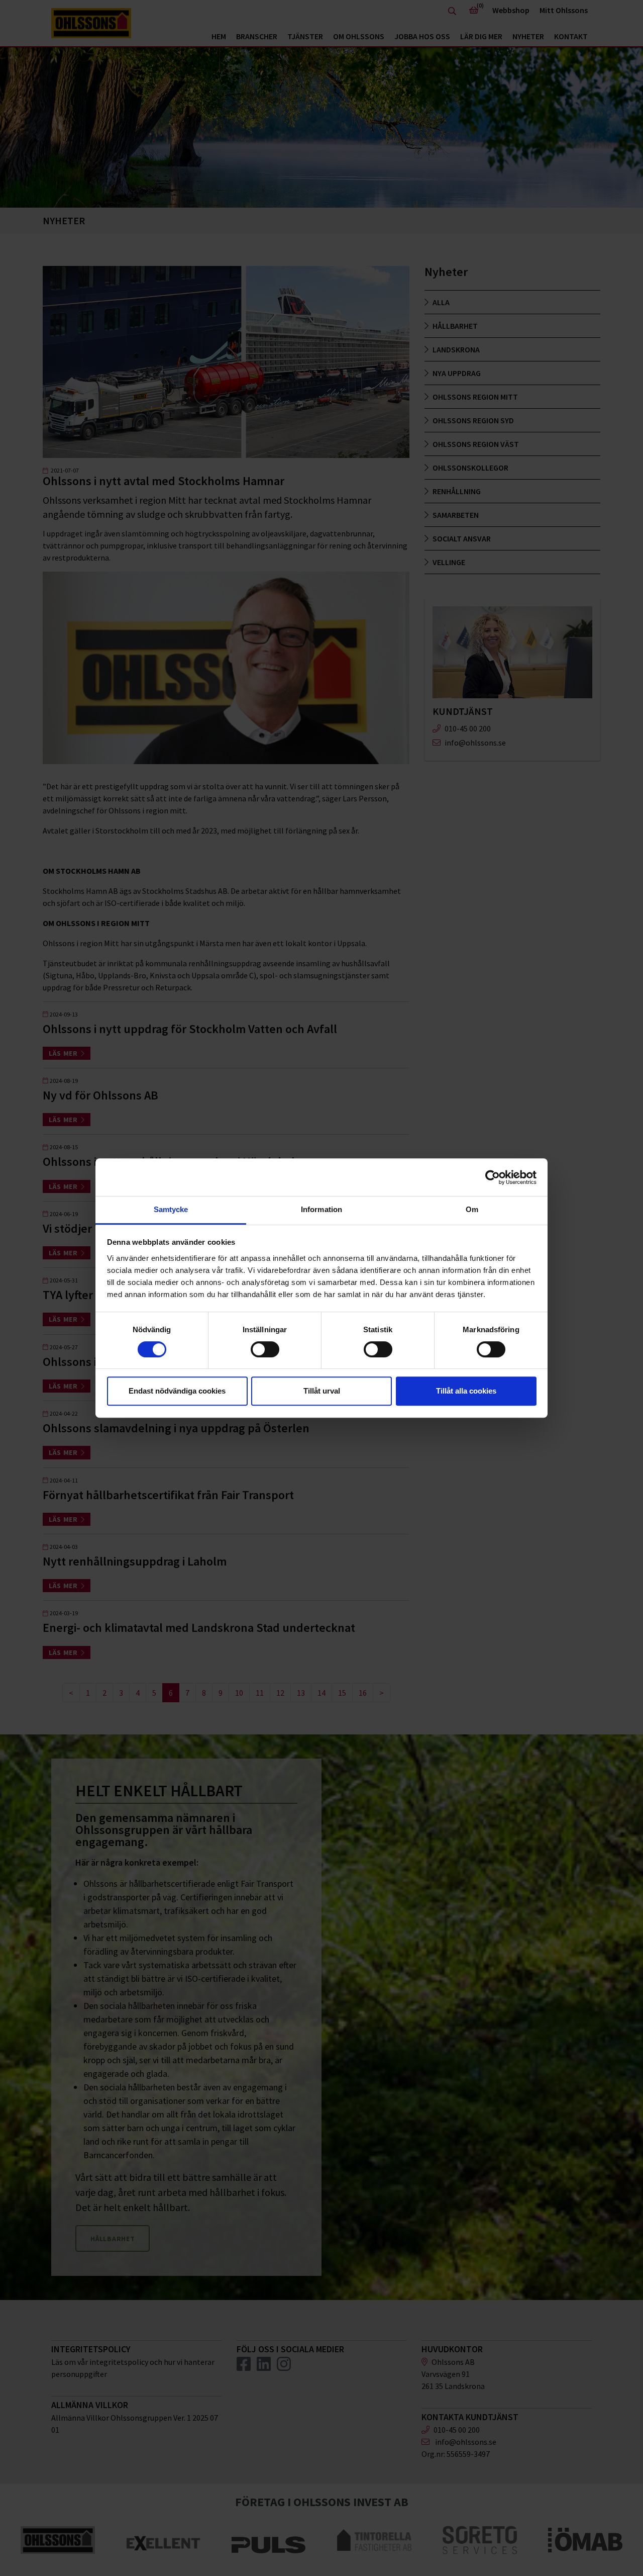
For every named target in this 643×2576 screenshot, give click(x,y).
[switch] (265, 1349)
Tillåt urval (322, 1391)
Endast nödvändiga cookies (177, 1391)
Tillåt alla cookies (466, 1391)
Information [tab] (321, 1209)
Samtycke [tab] (171, 1209)
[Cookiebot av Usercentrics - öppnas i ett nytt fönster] (493, 1177)
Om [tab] (472, 1209)
